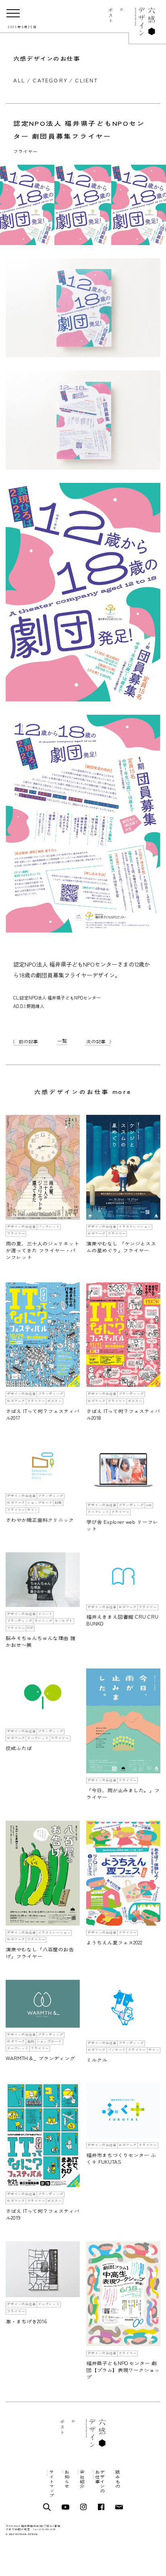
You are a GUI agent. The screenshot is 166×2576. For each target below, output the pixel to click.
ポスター (54, 1401)
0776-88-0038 (47, 2530)
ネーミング (43, 1621)
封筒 (58, 1503)
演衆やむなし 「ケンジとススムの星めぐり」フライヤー (121, 1247)
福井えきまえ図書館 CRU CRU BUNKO (122, 1620)
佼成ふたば (19, 1748)
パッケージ (117, 2050)
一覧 (62, 1041)
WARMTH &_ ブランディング (40, 2058)
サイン (32, 1510)
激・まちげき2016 (26, 2321)
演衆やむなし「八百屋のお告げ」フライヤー (40, 1953)
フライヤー (25, 151)
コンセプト (63, 1621)
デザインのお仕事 (21, 1227)
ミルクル (97, 2060)
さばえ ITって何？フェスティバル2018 (123, 1414)
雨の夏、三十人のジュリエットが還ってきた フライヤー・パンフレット (42, 1250)
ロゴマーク (96, 1234)
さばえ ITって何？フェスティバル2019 (43, 2214)
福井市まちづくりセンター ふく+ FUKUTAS (121, 2158)
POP (30, 1628)
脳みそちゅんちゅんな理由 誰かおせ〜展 (40, 1641)
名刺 (31, 2041)
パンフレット (49, 1227)
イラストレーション (135, 1227)
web (149, 1505)
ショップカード (40, 1503)
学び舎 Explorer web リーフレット (122, 1525)
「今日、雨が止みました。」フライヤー (123, 1794)
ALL (19, 80)
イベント (45, 1614)
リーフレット (98, 1512)
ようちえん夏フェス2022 (114, 1942)
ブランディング (51, 1394)
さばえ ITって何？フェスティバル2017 (43, 1414)
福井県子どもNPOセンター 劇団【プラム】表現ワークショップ (123, 2370)
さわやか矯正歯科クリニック (40, 1520)
